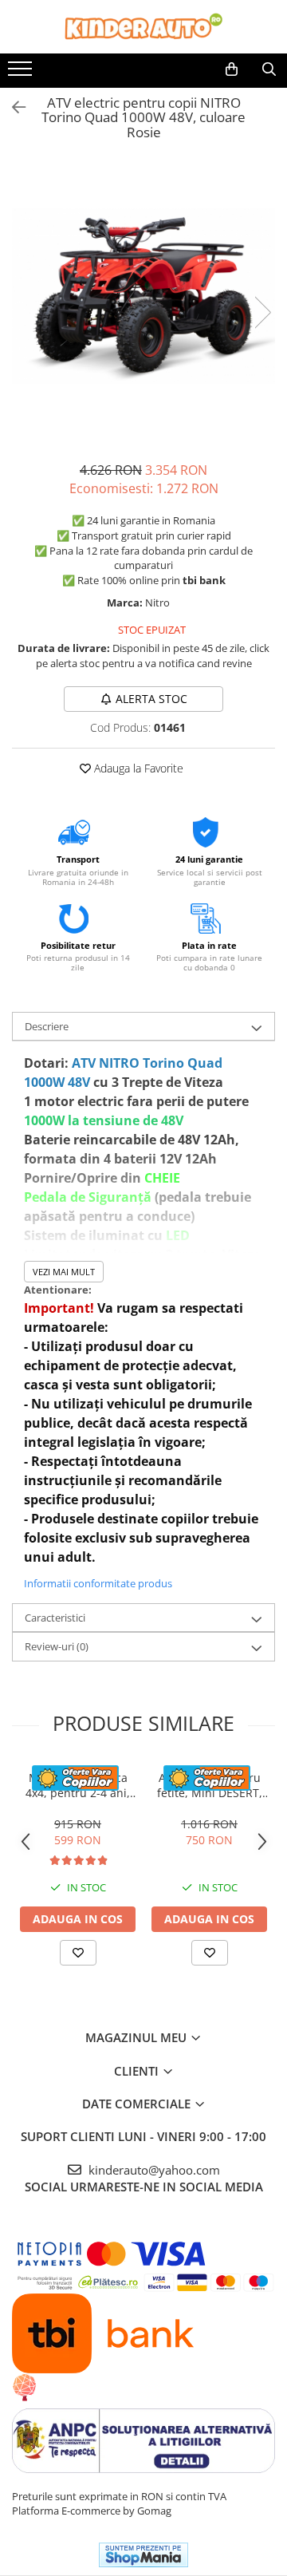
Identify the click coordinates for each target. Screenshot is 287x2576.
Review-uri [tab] (57, 1646)
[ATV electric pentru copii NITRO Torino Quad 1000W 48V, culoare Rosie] (143, 296)
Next (262, 312)
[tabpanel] (143, 296)
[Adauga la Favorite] (78, 1953)
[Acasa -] (143, 27)
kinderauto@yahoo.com (153, 2170)
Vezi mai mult (64, 1272)
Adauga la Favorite (137, 768)
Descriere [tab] (47, 1026)
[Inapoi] (12, 107)
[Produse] (22, 73)
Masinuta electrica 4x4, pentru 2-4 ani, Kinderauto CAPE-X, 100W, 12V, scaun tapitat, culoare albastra (78, 1785)
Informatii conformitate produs (98, 1583)
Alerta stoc (151, 699)
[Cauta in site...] (269, 69)
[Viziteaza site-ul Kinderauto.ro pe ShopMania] (143, 2555)
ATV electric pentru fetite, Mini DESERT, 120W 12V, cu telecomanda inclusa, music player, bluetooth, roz (209, 1785)
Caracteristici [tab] (55, 1618)
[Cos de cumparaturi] (232, 69)
